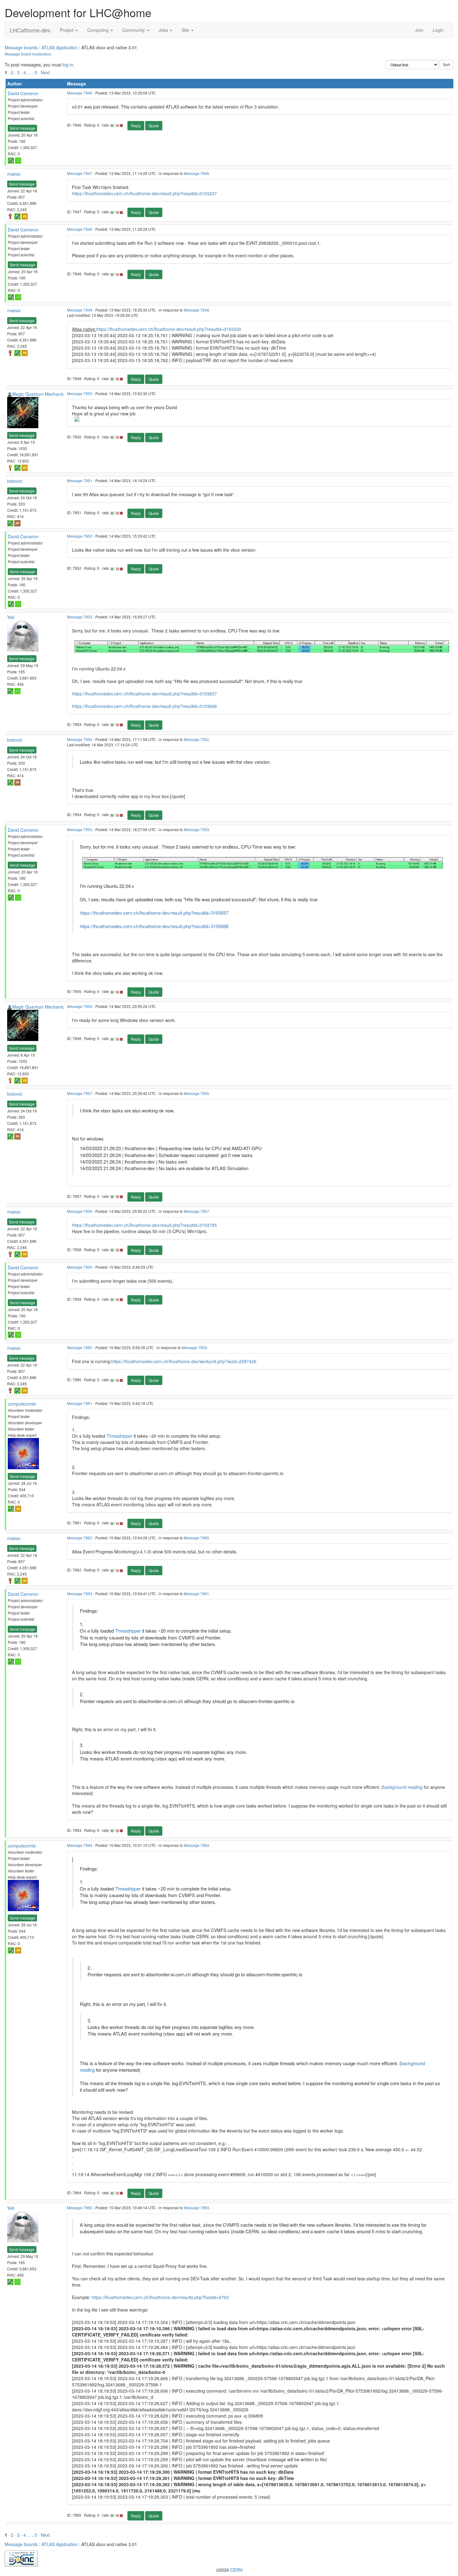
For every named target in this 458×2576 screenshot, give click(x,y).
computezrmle (22, 1404)
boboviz (15, 481)
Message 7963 (80, 1593)
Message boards (21, 47)
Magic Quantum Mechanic (38, 394)
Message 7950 (80, 393)
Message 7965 (80, 2208)
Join (419, 30)
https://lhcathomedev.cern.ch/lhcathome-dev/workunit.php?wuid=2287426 (184, 1361)
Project (67, 30)
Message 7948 (80, 229)
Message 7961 (80, 1403)
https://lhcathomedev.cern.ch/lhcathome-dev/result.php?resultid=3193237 (144, 193)
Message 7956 (80, 1006)
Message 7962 (80, 1538)
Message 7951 (80, 480)
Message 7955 (80, 829)
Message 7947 (80, 173)
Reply (136, 126)
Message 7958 (80, 1211)
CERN (236, 2570)
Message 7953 (80, 617)
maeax (14, 174)
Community (134, 30)
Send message (22, 128)
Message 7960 (80, 1347)
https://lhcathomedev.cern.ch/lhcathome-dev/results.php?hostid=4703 (160, 2297)
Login (438, 30)
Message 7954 (80, 739)
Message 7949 (80, 310)
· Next (44, 72)
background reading (403, 1787)
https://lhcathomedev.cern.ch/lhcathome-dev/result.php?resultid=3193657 (144, 694)
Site (186, 30)
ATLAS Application (60, 47)
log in (68, 65)
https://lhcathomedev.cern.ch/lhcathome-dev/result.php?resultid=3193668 (144, 706)
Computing (99, 30)
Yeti (11, 617)
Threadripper (119, 1436)
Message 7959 (80, 1267)
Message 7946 (80, 93)
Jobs (164, 30)
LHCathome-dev (30, 30)
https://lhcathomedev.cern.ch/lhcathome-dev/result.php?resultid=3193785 (144, 1225)
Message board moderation (28, 54)
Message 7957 (80, 1093)
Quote (154, 126)
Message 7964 (80, 1845)
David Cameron (23, 93)
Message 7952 (80, 536)
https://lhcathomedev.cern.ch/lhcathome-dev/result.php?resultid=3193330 (169, 329)
